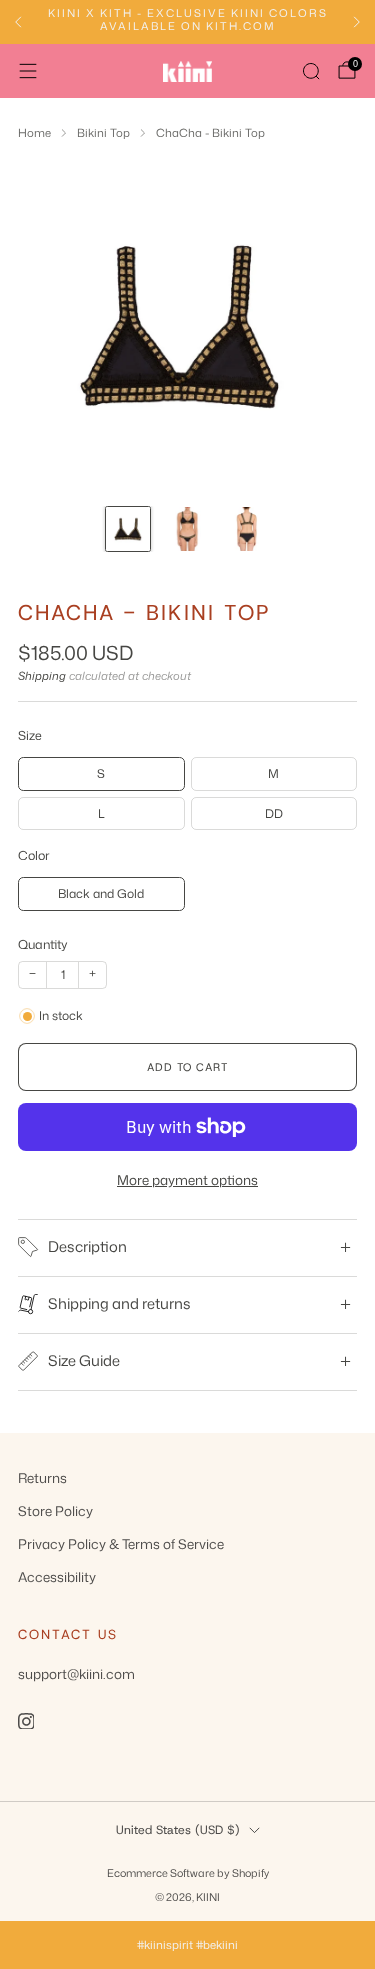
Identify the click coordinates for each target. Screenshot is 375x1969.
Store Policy (55, 1510)
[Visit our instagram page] (26, 1721)
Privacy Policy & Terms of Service (121, 1543)
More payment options (187, 1179)
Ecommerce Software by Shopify (188, 1872)
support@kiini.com (76, 1673)
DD (274, 813)
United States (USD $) (178, 1830)
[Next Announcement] (357, 22)
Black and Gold (101, 893)
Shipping (42, 676)
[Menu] (28, 71)
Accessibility (57, 1576)
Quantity (43, 944)
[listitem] (187, 22)
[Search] (311, 71)
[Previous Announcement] (18, 22)
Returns (42, 1477)
